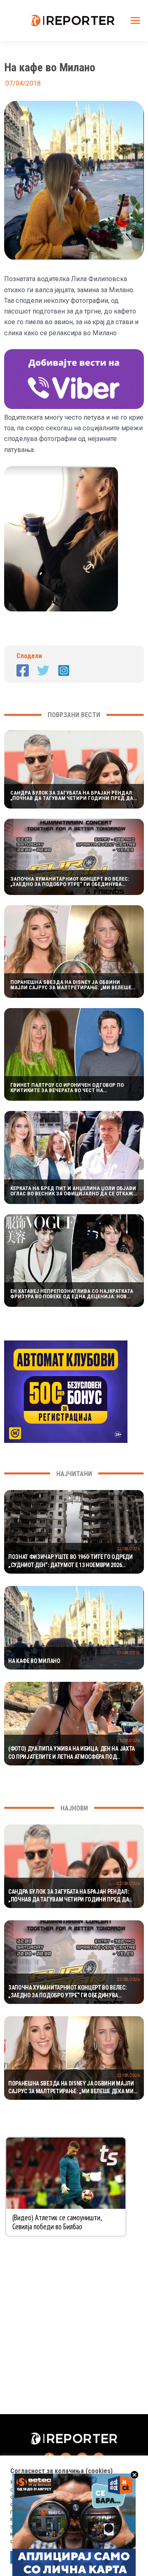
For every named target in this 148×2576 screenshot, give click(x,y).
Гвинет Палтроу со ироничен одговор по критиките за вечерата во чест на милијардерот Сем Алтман (67, 1088)
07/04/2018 (128, 1653)
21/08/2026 (128, 1741)
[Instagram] (64, 670)
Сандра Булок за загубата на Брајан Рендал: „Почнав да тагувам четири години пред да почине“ (72, 795)
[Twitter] (43, 670)
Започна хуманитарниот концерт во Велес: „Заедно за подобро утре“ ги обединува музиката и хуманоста (70, 881)
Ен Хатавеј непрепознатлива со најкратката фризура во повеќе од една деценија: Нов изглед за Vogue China (72, 1294)
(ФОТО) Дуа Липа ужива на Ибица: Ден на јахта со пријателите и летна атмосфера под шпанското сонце (72, 1753)
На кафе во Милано (34, 1661)
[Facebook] (23, 670)
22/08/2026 (128, 1549)
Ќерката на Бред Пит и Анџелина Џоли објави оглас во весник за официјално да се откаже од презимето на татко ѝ (73, 1191)
